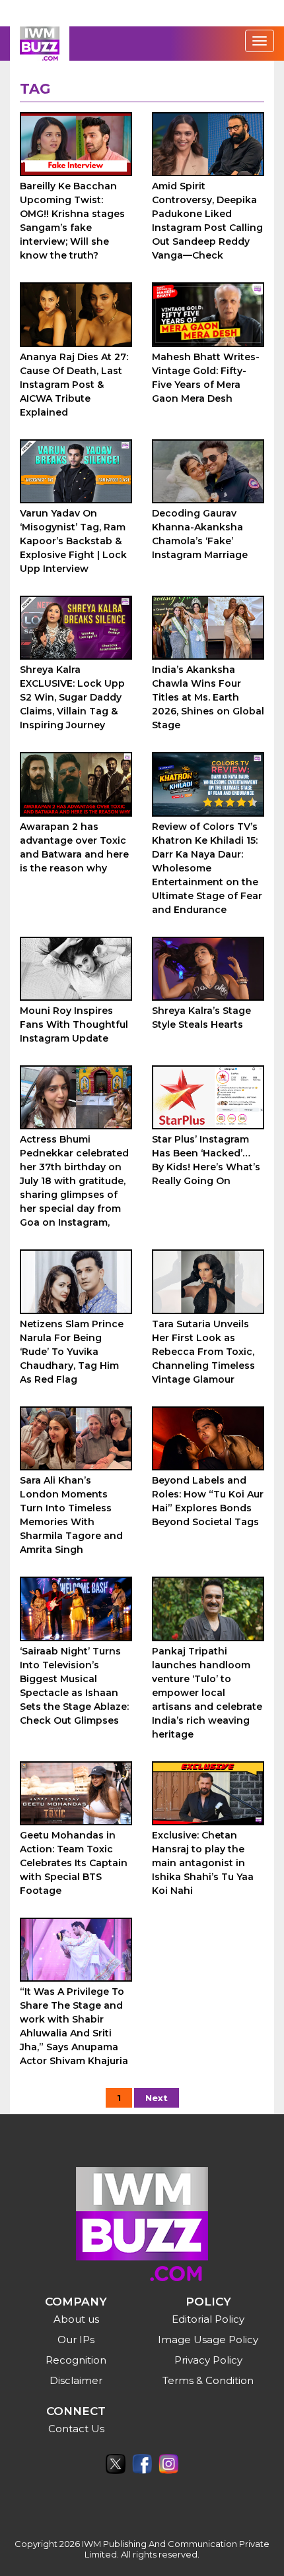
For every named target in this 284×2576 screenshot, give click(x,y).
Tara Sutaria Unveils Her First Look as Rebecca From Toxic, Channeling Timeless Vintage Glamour (203, 1352)
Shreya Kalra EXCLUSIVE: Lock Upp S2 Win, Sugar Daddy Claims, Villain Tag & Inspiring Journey (72, 697)
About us (76, 2319)
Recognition (76, 2360)
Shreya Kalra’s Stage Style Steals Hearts (201, 1018)
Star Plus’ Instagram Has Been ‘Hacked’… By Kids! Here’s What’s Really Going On (206, 1160)
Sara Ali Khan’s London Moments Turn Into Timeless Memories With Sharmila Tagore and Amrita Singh (71, 1515)
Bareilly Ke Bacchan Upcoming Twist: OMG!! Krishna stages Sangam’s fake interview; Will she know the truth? (72, 221)
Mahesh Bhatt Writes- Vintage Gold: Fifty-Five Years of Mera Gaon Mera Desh (206, 378)
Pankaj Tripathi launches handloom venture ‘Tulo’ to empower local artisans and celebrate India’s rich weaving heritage (207, 1693)
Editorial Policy (208, 2319)
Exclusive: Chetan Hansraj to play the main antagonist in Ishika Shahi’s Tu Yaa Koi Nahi (203, 1863)
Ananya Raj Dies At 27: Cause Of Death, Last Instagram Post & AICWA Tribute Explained (74, 385)
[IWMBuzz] (40, 44)
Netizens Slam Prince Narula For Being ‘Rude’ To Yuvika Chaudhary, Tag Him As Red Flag (72, 1352)
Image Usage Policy (208, 2340)
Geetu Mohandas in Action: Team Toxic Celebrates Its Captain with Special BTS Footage (74, 1863)
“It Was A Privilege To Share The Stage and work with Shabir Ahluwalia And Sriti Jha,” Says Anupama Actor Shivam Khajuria (74, 2026)
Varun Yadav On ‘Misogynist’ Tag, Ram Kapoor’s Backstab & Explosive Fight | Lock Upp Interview (73, 541)
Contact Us (76, 2429)
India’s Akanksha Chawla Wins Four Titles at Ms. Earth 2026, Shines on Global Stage (208, 697)
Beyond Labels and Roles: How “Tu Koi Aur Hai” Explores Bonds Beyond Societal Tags (208, 1501)
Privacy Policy (208, 2360)
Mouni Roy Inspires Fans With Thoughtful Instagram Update (74, 1024)
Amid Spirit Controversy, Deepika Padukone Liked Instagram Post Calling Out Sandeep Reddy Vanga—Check (207, 221)
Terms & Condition (208, 2380)
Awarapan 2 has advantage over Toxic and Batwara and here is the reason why (74, 847)
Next (157, 2098)
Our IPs (76, 2340)
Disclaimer (76, 2380)
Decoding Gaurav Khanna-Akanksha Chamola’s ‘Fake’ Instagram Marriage (200, 534)
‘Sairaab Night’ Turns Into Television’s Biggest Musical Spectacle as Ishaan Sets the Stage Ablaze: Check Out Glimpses (74, 1686)
